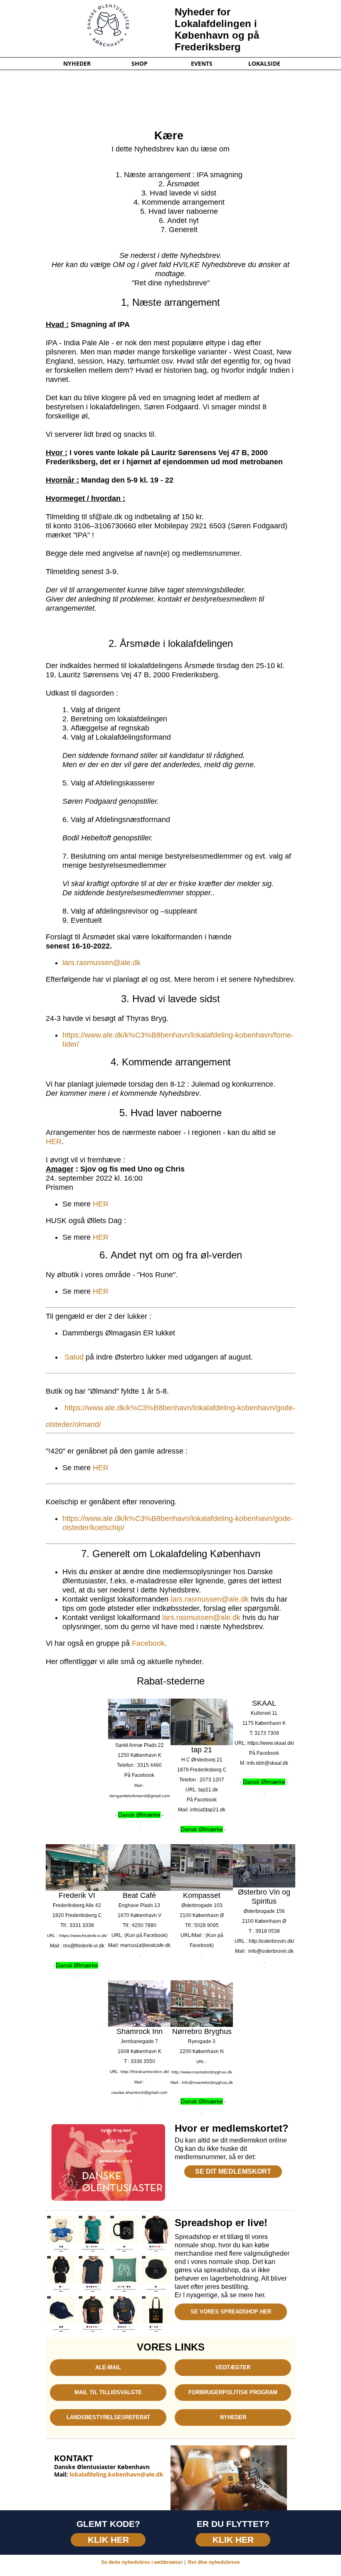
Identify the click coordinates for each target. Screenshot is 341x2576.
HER (54, 1142)
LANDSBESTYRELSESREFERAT (108, 2417)
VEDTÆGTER (233, 2367)
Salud (74, 1357)
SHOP (140, 64)
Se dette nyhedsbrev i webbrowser (142, 2562)
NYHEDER (77, 64)
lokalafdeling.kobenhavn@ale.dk (116, 2474)
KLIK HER (108, 2540)
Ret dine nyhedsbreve (214, 2562)
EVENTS (202, 64)
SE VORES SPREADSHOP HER (231, 2312)
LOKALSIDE (264, 64)
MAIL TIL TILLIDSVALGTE (108, 2392)
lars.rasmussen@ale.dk (101, 963)
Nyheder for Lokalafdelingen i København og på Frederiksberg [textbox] (217, 29)
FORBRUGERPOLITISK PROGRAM (233, 2392)
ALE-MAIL (108, 2367)
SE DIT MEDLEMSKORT (233, 2171)
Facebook (148, 1643)
